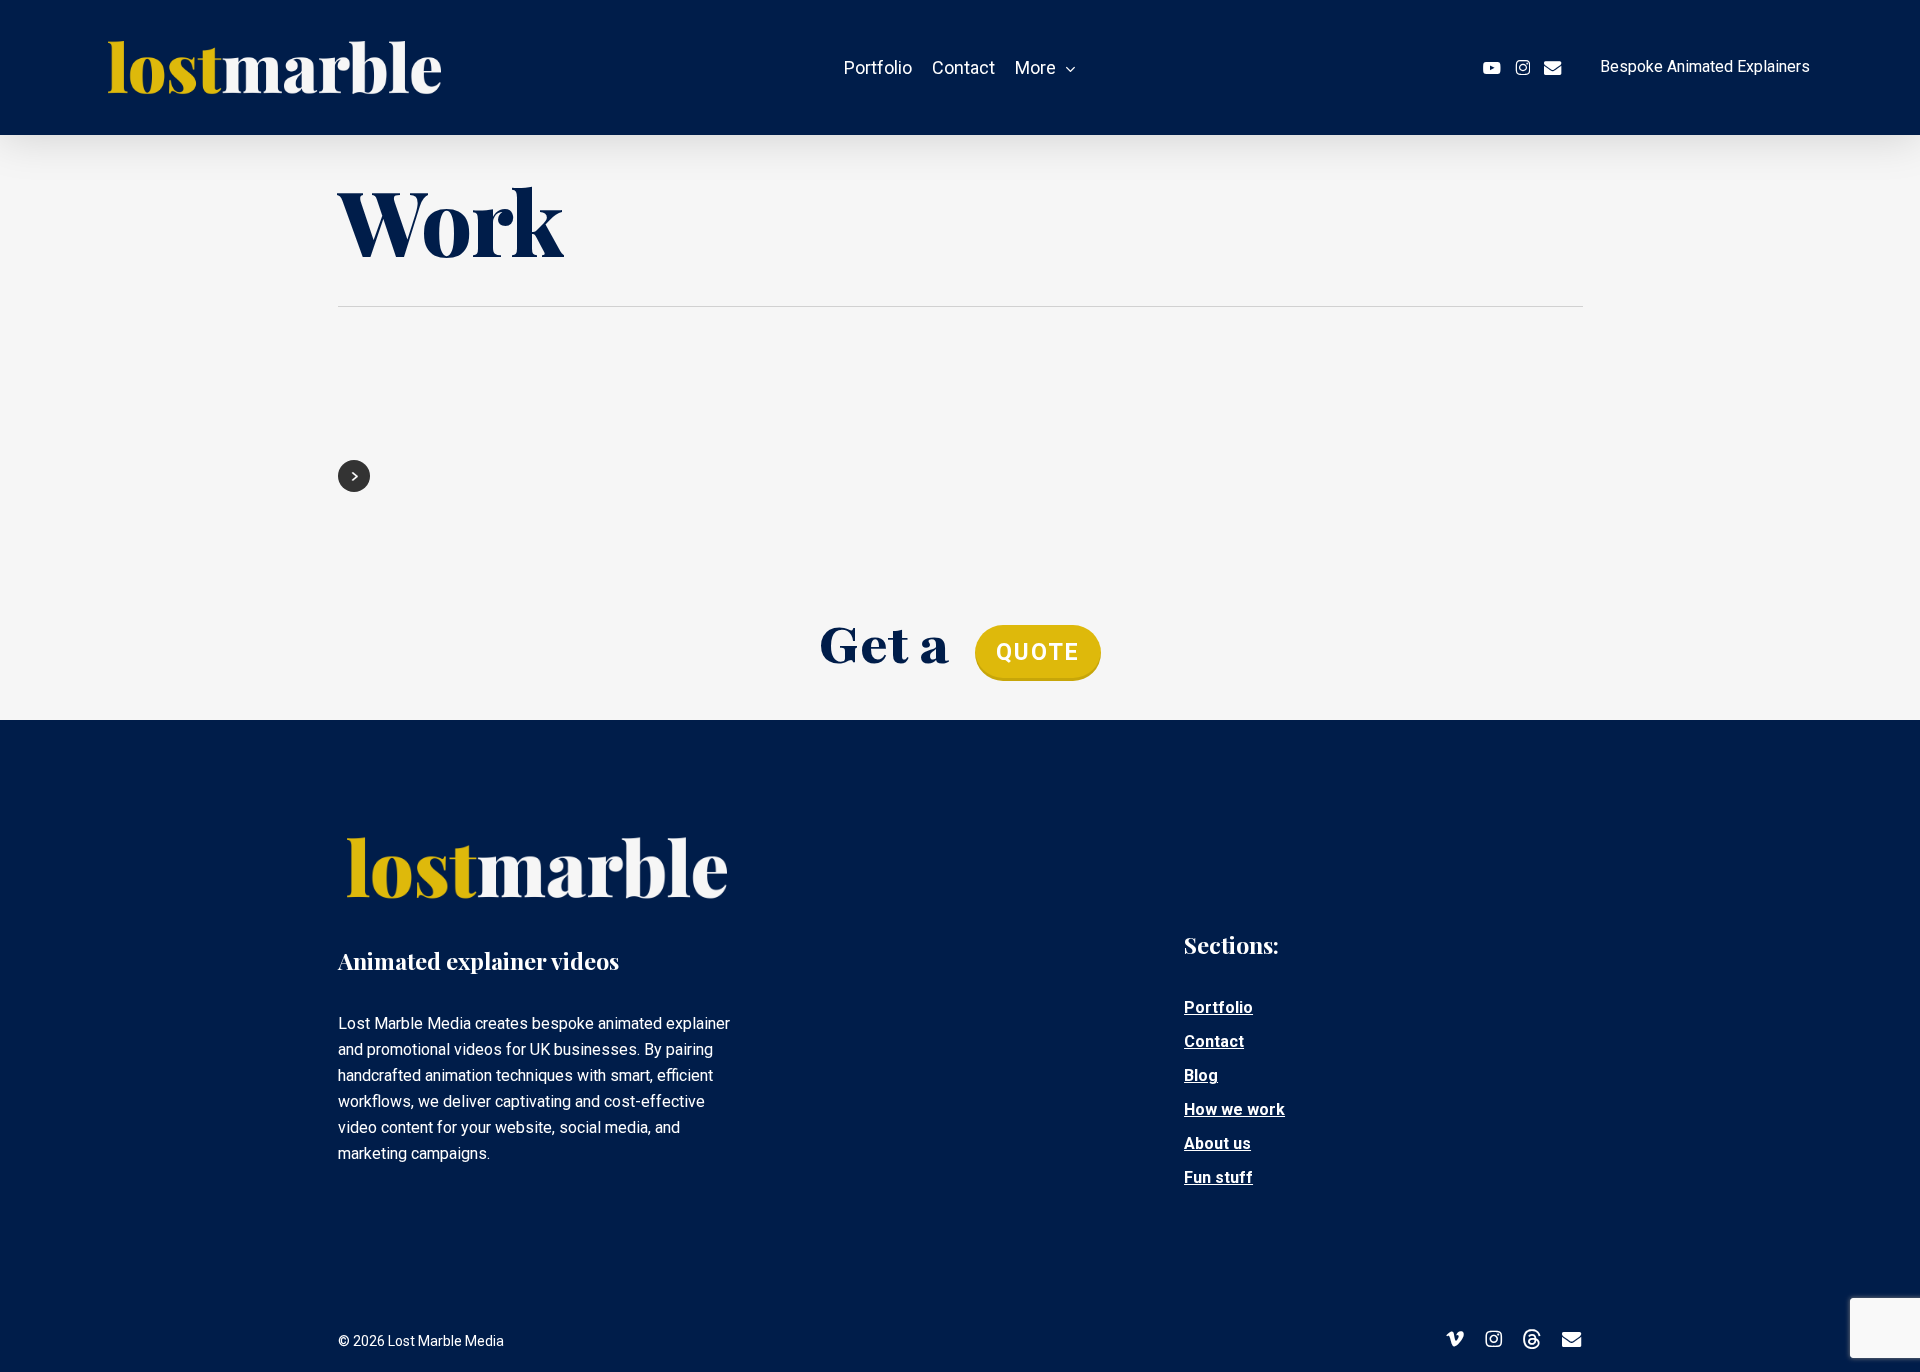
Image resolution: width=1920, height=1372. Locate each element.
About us (1217, 1143)
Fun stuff (1218, 1177)
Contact (1214, 1041)
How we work (1234, 1109)
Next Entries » (354, 476)
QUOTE (1038, 652)
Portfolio (1218, 1007)
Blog (1201, 1075)
